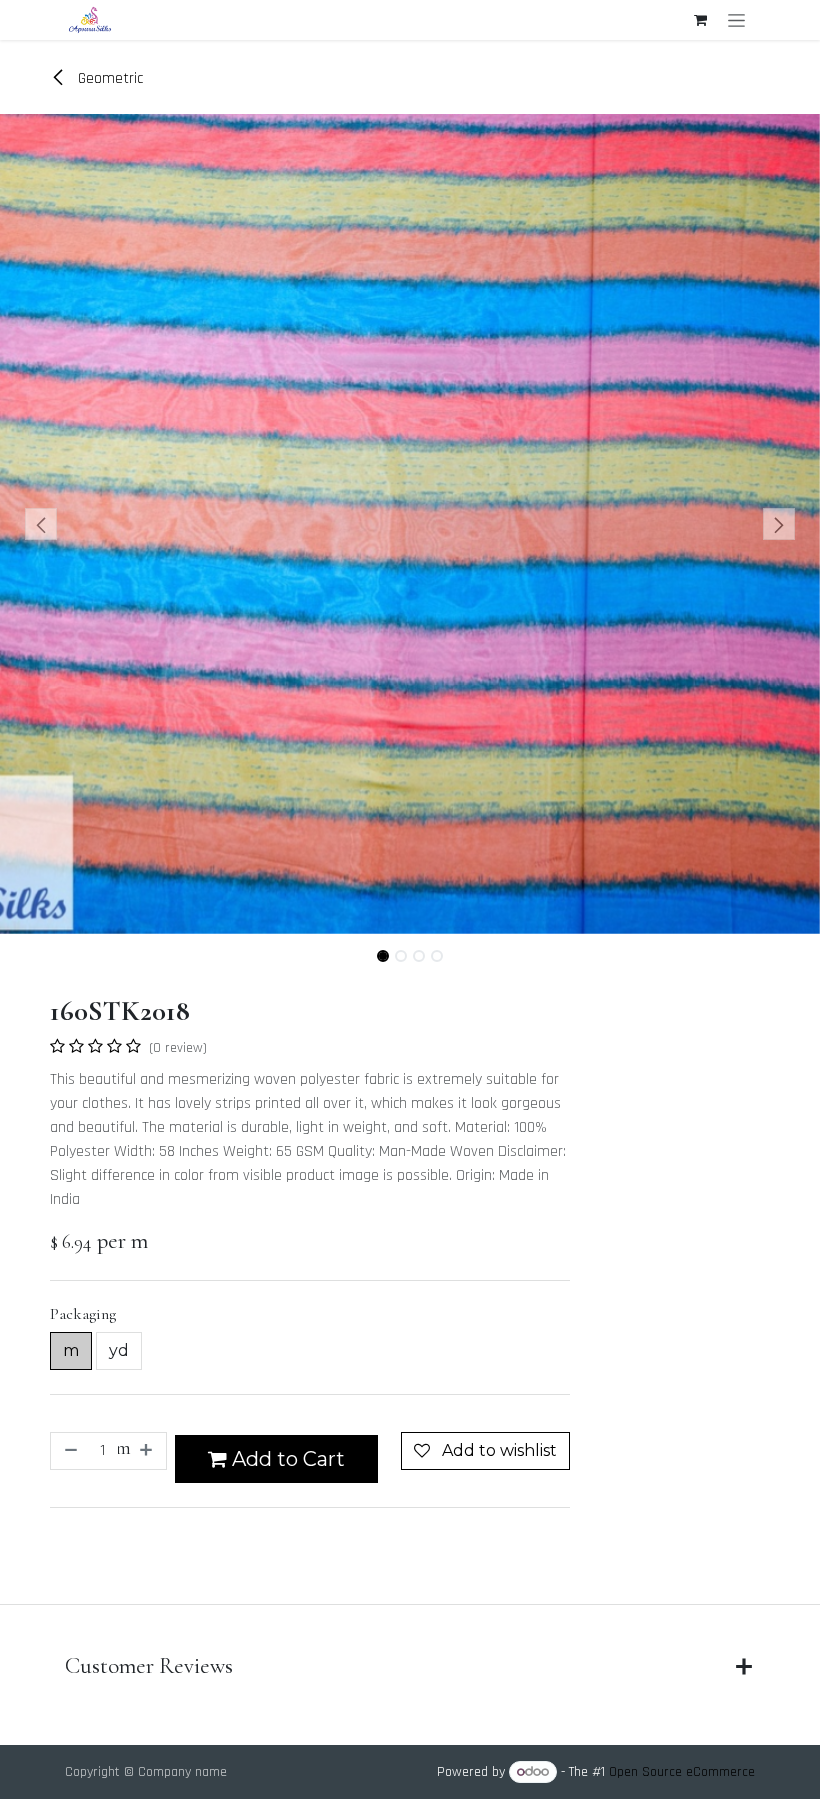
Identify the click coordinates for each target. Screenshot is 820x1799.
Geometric (108, 78)
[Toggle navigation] (736, 20)
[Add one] (148, 1451)
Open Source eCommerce (682, 1772)
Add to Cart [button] (286, 1459)
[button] (41, 524)
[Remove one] (69, 1451)
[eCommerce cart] (700, 20)
